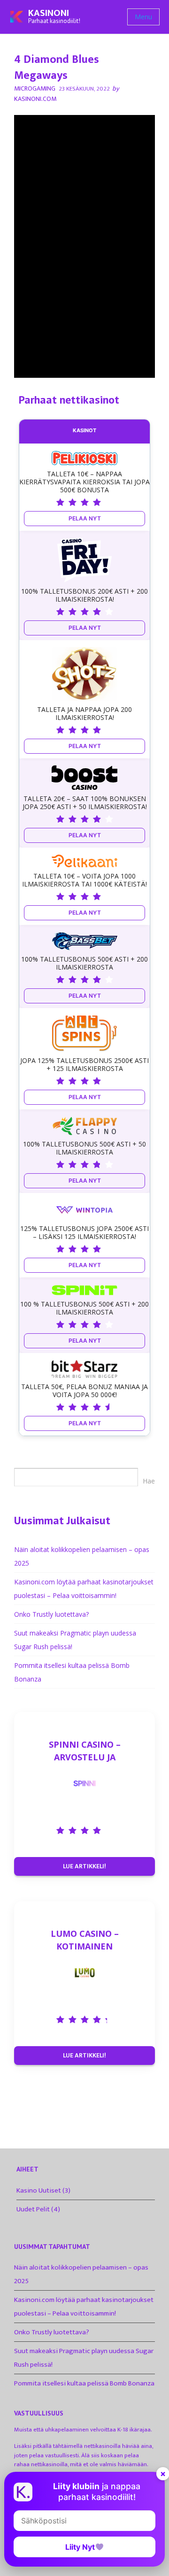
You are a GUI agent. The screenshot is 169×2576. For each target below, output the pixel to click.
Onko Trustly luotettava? (51, 1614)
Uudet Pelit (33, 2209)
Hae (149, 1481)
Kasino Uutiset (39, 2190)
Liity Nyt (80, 2547)
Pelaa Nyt (85, 518)
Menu (143, 17)
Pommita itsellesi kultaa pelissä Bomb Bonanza (84, 2383)
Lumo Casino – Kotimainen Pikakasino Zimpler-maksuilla (85, 1940)
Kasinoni (49, 13)
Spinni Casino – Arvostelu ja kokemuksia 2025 (85, 1751)
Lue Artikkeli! (84, 1866)
